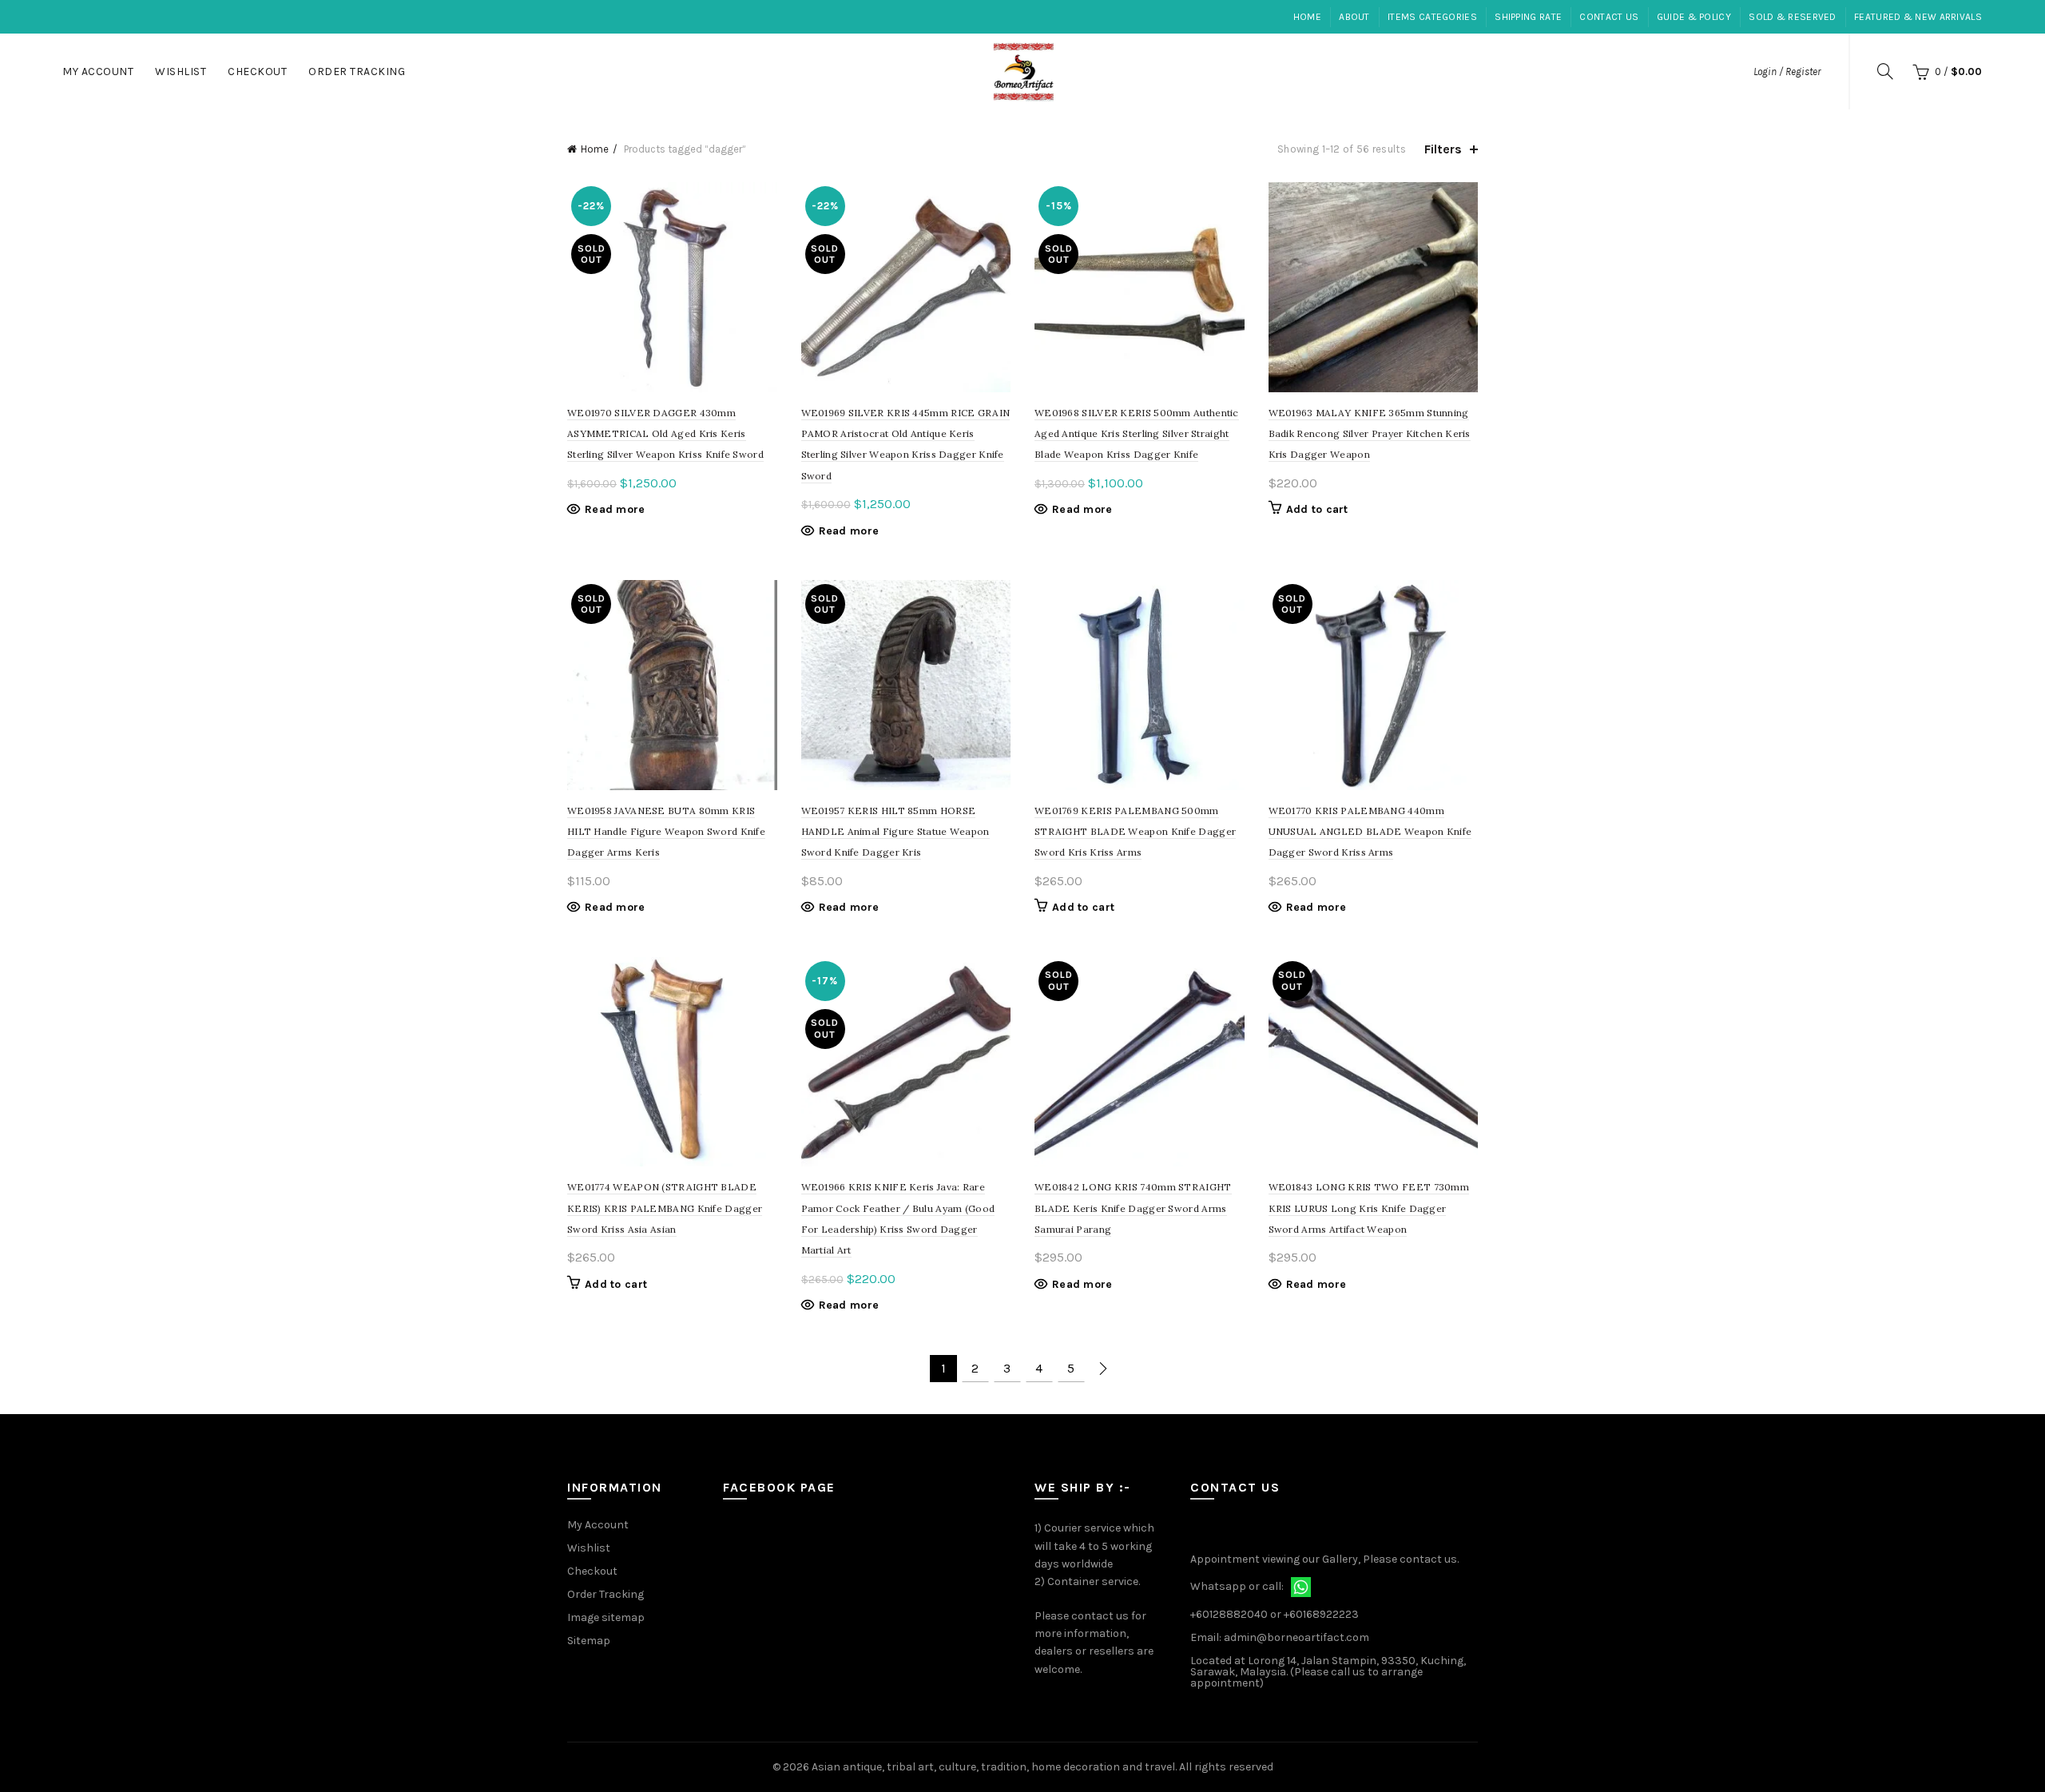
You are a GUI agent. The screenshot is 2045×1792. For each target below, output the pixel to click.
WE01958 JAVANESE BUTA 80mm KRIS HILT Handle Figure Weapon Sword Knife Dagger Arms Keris (666, 832)
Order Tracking (357, 72)
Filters (1443, 149)
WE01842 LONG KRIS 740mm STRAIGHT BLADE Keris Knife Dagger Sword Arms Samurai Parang (1133, 1208)
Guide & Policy (1694, 17)
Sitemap (589, 1641)
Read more (615, 509)
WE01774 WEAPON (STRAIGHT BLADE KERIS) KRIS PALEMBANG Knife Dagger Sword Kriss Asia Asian (665, 1208)
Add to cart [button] (1317, 509)
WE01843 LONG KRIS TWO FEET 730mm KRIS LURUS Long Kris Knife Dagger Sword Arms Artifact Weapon (1369, 1208)
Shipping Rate (1528, 17)
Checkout (257, 72)
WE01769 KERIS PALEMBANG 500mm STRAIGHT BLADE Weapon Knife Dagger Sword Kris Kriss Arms (1135, 832)
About (1354, 17)
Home (1307, 17)
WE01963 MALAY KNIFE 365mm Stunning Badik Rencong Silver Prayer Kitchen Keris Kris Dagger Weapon (1370, 434)
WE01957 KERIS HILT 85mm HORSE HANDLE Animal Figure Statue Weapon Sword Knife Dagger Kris (895, 832)
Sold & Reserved (1793, 17)
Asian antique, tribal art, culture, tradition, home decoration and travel (993, 1767)
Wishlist (181, 72)
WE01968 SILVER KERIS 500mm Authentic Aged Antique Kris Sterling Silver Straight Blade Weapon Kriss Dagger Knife (1137, 434)
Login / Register (1787, 72)
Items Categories (1432, 17)
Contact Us (1609, 17)
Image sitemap (606, 1617)
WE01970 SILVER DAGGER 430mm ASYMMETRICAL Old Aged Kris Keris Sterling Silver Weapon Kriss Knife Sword (665, 434)
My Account (98, 72)
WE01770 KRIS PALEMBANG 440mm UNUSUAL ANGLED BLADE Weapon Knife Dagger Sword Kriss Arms (1370, 832)
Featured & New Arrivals (1918, 17)
